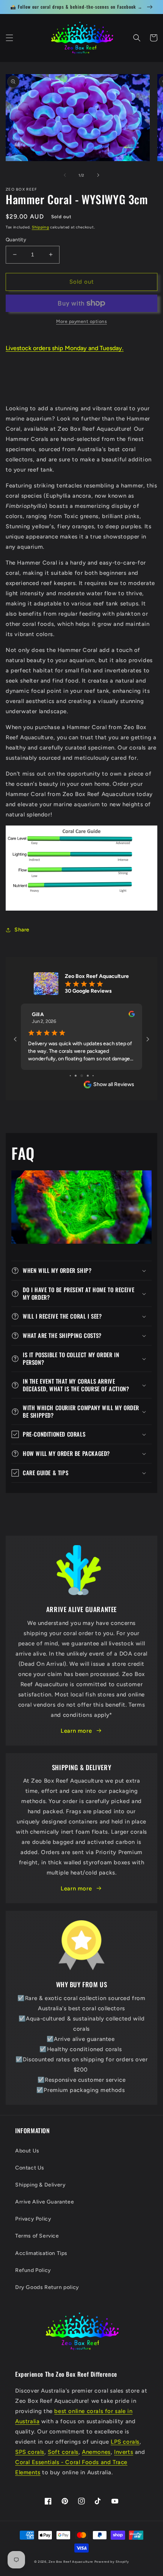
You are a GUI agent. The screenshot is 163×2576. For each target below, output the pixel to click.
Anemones (96, 2452)
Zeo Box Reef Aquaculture (71, 2562)
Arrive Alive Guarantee (45, 2202)
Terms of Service (37, 2236)
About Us (27, 2151)
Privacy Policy (33, 2219)
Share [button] (22, 930)
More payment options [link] (81, 321)
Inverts (124, 2452)
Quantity (16, 240)
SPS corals (30, 2452)
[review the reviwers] (132, 1015)
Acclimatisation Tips (41, 2253)
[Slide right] (98, 175)
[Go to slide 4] (88, 1076)
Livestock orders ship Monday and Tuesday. (65, 348)
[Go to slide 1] (70, 1076)
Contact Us (30, 2168)
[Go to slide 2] (76, 1076)
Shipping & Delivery (40, 2185)
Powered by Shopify (112, 2562)
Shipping (41, 227)
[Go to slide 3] (82, 1076)
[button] (9, 38)
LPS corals (125, 2442)
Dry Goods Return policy (47, 2287)
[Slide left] (65, 175)
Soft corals (63, 2452)
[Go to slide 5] (93, 1076)
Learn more (76, 1731)
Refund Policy (33, 2270)
